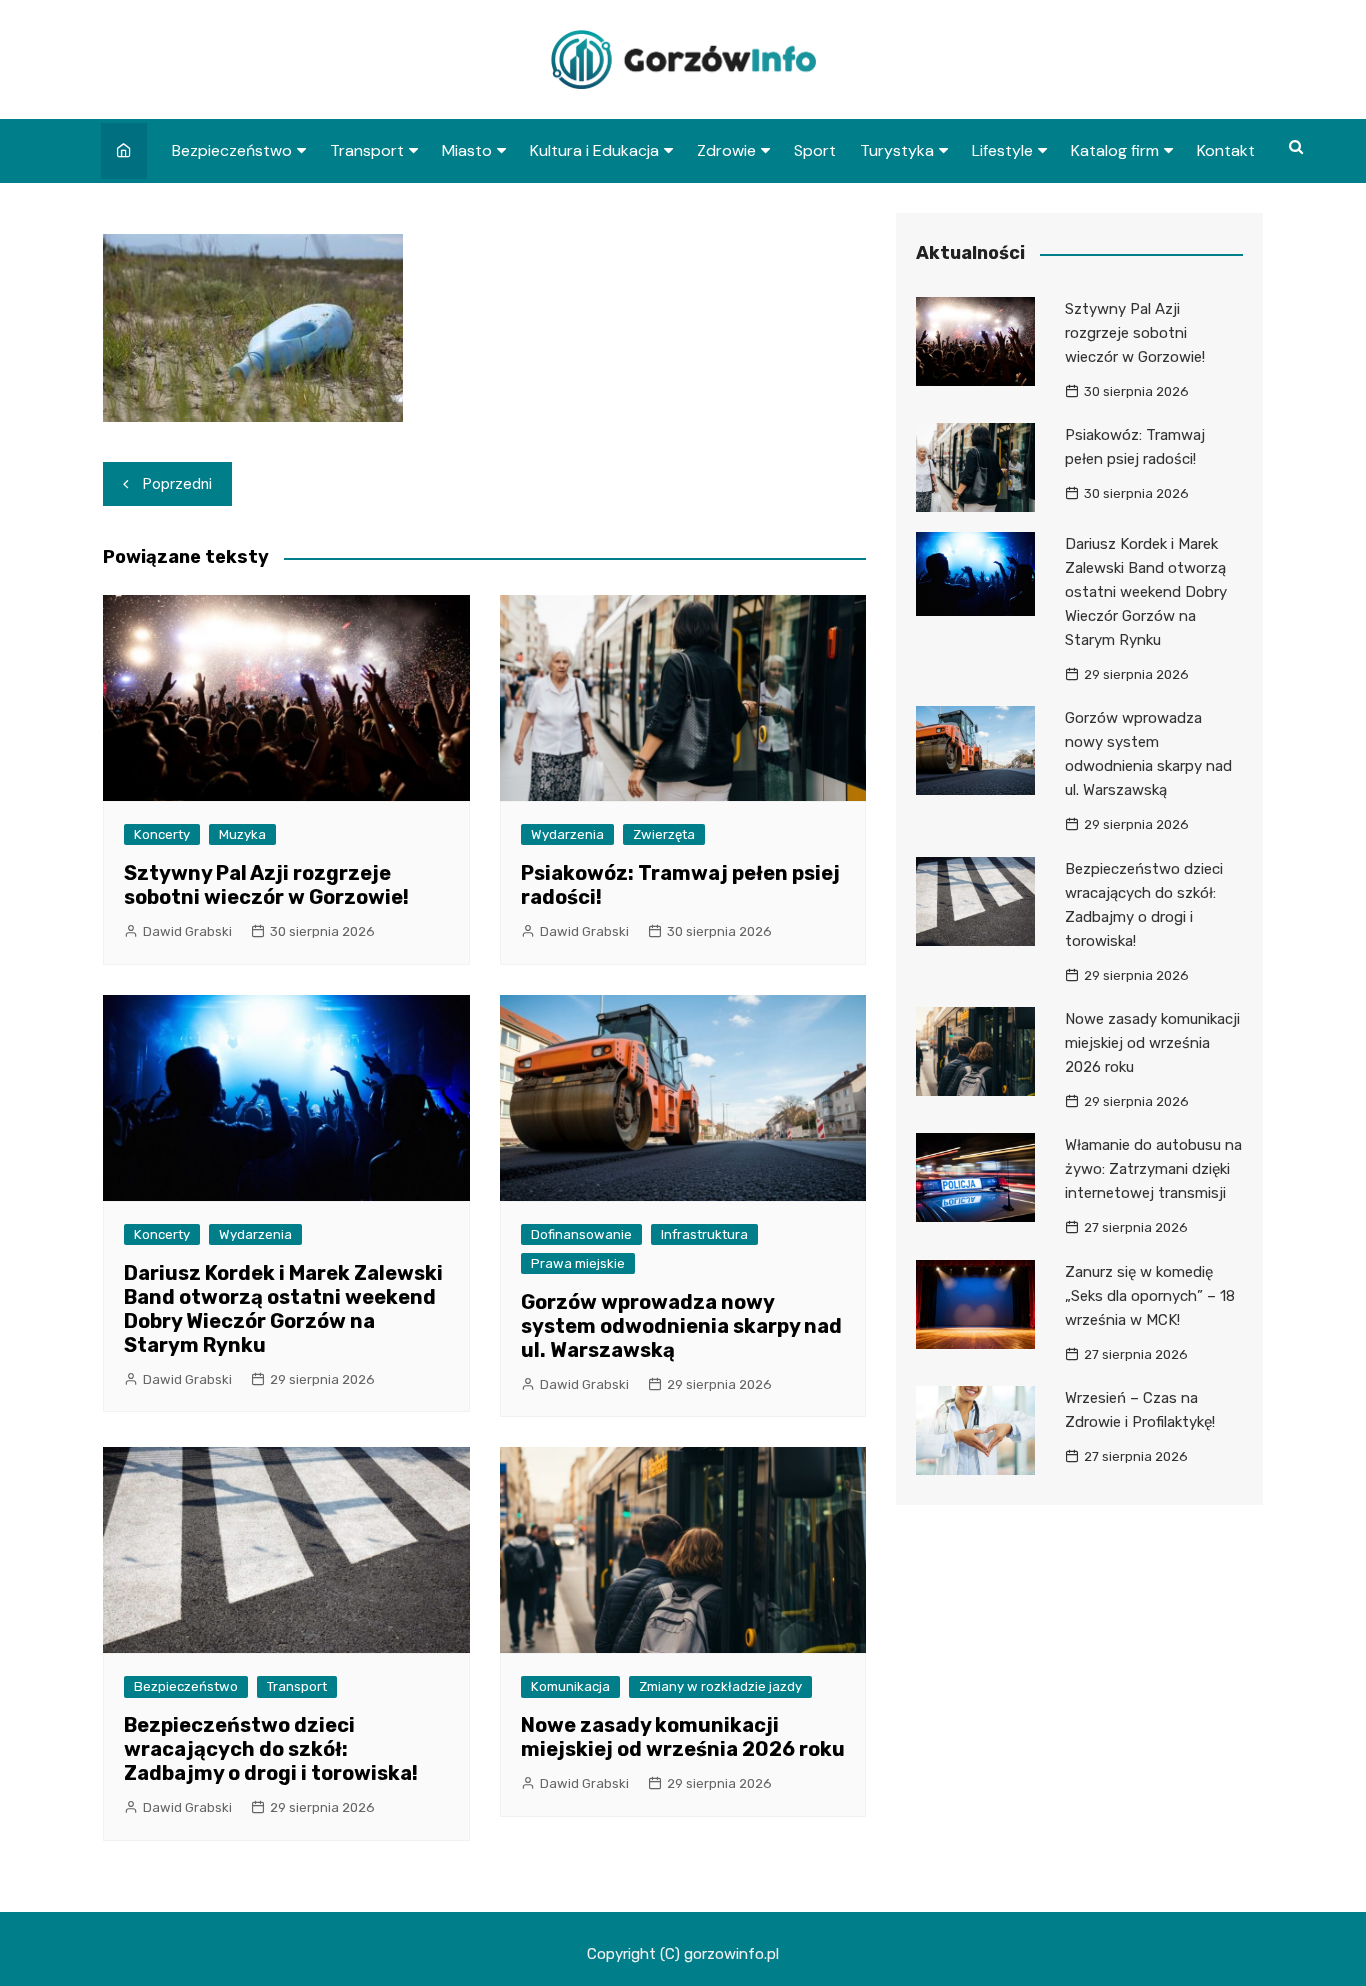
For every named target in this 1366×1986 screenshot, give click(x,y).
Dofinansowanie (581, 1234)
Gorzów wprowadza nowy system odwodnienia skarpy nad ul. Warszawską (681, 1326)
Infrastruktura (704, 1234)
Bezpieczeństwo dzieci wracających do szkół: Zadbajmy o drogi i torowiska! (271, 1749)
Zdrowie (726, 150)
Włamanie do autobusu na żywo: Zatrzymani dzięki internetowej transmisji (1153, 1169)
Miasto (467, 150)
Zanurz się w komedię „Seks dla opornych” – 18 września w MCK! (1150, 1296)
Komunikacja (570, 1686)
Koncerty (162, 834)
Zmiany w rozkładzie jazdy (720, 1686)
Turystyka (897, 150)
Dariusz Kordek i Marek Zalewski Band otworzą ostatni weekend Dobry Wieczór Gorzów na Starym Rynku (283, 1309)
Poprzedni (177, 484)
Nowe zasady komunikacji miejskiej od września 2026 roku (683, 1737)
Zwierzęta (664, 834)
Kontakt (1226, 150)
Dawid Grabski (187, 931)
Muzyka (242, 834)
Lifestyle (1002, 150)
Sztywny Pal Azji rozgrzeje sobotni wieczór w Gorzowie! (266, 885)
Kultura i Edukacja (594, 150)
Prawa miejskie (578, 1263)
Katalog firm (1115, 150)
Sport (815, 150)
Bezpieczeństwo (232, 150)
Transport (367, 150)
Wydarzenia (567, 834)
